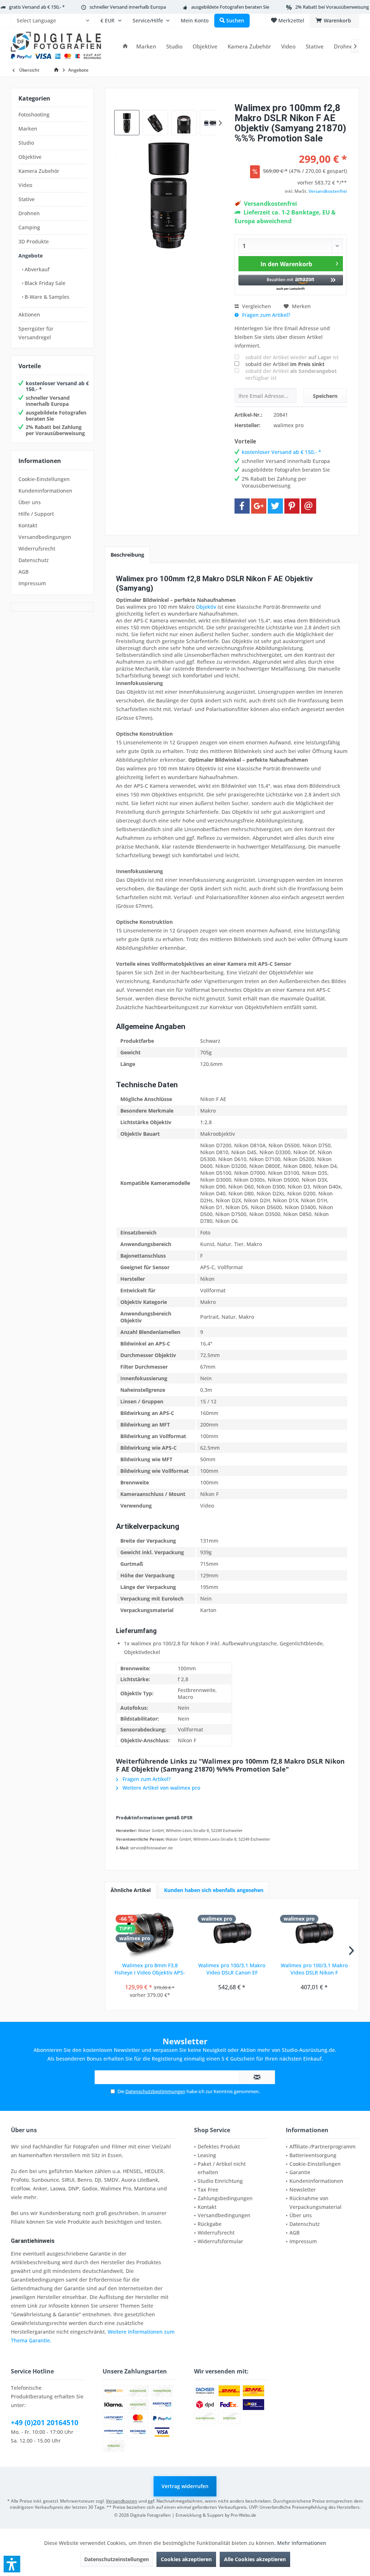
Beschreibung (127, 555)
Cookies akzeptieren (186, 2559)
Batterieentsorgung (313, 2155)
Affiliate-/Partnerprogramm (322, 2146)
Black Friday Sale (44, 283)
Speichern (325, 396)
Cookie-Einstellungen (44, 479)
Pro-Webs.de (243, 2515)
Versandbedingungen (45, 537)
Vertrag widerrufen (185, 2486)
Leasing (207, 2155)
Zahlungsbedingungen (225, 2198)
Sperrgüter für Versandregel (36, 333)
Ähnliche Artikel (131, 1890)
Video (25, 185)
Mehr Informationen (302, 2543)
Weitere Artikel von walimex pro (161, 1788)
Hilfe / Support (36, 514)
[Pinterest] (292, 506)
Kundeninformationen (45, 491)
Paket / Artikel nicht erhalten (222, 2168)
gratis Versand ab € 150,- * (37, 7)
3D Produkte (34, 241)
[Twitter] (275, 506)
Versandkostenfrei (328, 191)
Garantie (300, 2172)
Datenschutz (34, 560)
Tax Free (208, 2190)
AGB (23, 572)
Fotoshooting (34, 114)
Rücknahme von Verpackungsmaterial (315, 2203)
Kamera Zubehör (39, 171)
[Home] (125, 46)
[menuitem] (53, 21)
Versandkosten (122, 2501)
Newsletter (303, 2190)
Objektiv (206, 607)
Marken (28, 129)
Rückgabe (210, 2224)
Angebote (31, 256)
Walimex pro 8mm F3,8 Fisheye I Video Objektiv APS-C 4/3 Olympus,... (150, 1969)
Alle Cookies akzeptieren (255, 2559)
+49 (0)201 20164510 (45, 2423)
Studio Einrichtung (220, 2181)
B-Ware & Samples (46, 297)
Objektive (30, 157)
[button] (291, 283)
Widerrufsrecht (37, 549)
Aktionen (29, 314)
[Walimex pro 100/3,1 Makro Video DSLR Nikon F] (314, 1933)
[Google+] (259, 506)
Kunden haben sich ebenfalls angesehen (214, 1890)
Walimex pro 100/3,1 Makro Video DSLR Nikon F (314, 1969)
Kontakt (28, 525)
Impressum (32, 583)
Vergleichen (256, 306)
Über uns (30, 502)
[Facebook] (242, 506)
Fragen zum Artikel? (265, 315)
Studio (26, 143)
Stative (27, 199)
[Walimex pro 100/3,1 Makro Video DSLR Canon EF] (232, 1933)
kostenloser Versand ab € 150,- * (57, 386)
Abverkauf (36, 269)
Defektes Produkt (219, 2146)
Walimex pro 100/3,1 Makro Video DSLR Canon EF (232, 1969)
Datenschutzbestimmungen (155, 2091)
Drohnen (29, 213)
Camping (29, 227)
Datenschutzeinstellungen (117, 2559)
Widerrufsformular (220, 2241)
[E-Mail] (309, 506)
